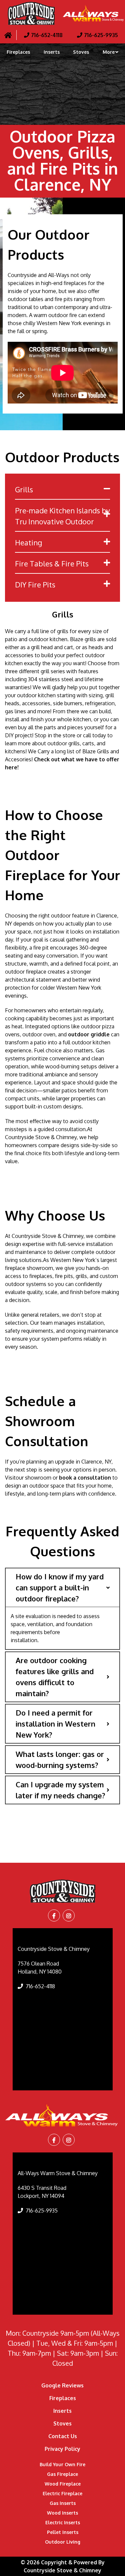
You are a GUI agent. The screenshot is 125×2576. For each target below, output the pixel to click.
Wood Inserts (62, 2513)
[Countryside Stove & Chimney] (31, 13)
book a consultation (85, 1478)
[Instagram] (69, 1916)
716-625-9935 (42, 2211)
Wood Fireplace (63, 2484)
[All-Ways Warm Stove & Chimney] (62, 2115)
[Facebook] (54, 1916)
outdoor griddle (89, 1034)
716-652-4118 (40, 1986)
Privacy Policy (62, 2449)
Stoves (81, 52)
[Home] (8, 35)
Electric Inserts (63, 2522)
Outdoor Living (63, 2542)
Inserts (52, 52)
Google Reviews (62, 2385)
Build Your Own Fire (62, 2464)
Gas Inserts (63, 2503)
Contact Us (63, 2436)
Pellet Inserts (63, 2532)
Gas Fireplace (62, 2474)
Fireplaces (18, 52)
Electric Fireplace (62, 2493)
